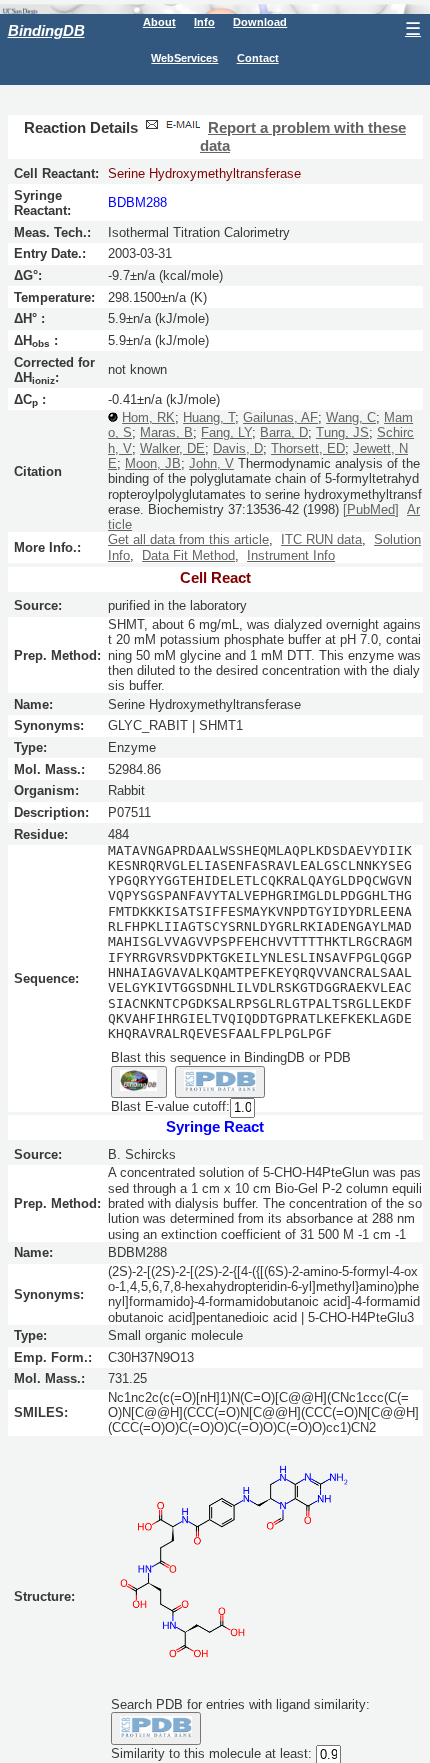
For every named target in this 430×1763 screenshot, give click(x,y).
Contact (258, 58)
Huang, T (209, 417)
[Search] (156, 1728)
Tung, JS (342, 432)
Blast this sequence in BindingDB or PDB (231, 1057)
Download (260, 22)
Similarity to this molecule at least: (211, 1753)
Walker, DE (172, 448)
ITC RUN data (321, 539)
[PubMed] (371, 509)
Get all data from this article (188, 539)
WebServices (184, 58)
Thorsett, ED (308, 448)
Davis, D (238, 448)
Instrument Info (291, 555)
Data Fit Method (188, 555)
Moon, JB (153, 463)
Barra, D (284, 432)
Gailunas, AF (280, 417)
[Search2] (220, 1082)
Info (204, 22)
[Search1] (139, 1082)
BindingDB (46, 30)
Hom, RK (148, 417)
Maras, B (166, 432)
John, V (211, 463)
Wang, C (351, 417)
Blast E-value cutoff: (170, 1106)
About (159, 22)
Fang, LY (226, 432)
